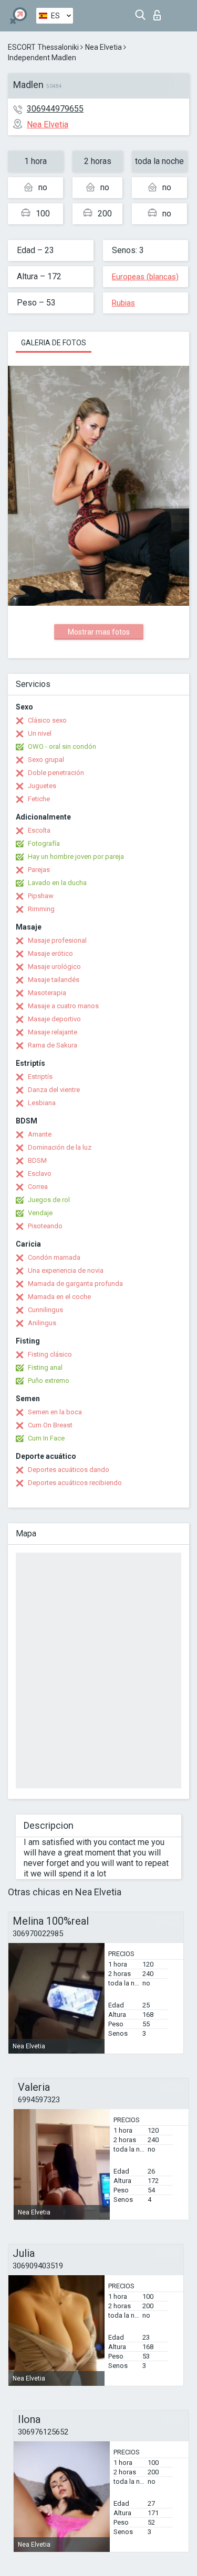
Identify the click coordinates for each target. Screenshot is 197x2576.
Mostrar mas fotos (99, 632)
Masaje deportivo (54, 1019)
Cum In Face (46, 1438)
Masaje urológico (54, 967)
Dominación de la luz (60, 1147)
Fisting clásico (50, 1354)
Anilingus (42, 1323)
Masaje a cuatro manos (63, 1006)
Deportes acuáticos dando (69, 1470)
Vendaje (40, 1213)
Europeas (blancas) (145, 277)
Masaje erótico (50, 953)
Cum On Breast (50, 1425)
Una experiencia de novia (66, 1270)
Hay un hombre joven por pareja (76, 856)
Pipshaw (41, 896)
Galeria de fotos (54, 343)
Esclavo (40, 1174)
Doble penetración (56, 773)
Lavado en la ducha (57, 883)
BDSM (37, 1160)
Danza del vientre (54, 1090)
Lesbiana (42, 1103)
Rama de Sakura (53, 1045)
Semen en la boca (55, 1412)
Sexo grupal (46, 760)
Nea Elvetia (103, 47)
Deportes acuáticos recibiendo (75, 1483)
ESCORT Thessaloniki (43, 47)
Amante (40, 1134)
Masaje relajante (53, 1032)
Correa (38, 1187)
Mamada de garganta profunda (75, 1284)
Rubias (123, 303)
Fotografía (44, 843)
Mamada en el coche (59, 1297)
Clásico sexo (47, 720)
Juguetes (42, 786)
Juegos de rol (49, 1200)
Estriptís (40, 1077)
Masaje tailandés (54, 980)
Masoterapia (47, 993)
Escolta (39, 830)
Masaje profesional (57, 940)
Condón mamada (54, 1257)
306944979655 (55, 109)
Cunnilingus (45, 1310)
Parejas (39, 870)
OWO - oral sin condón (62, 746)
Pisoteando (45, 1226)
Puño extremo (49, 1380)
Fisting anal (45, 1367)
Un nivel (40, 733)
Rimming (41, 909)
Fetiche (39, 799)
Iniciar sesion (159, 12)
